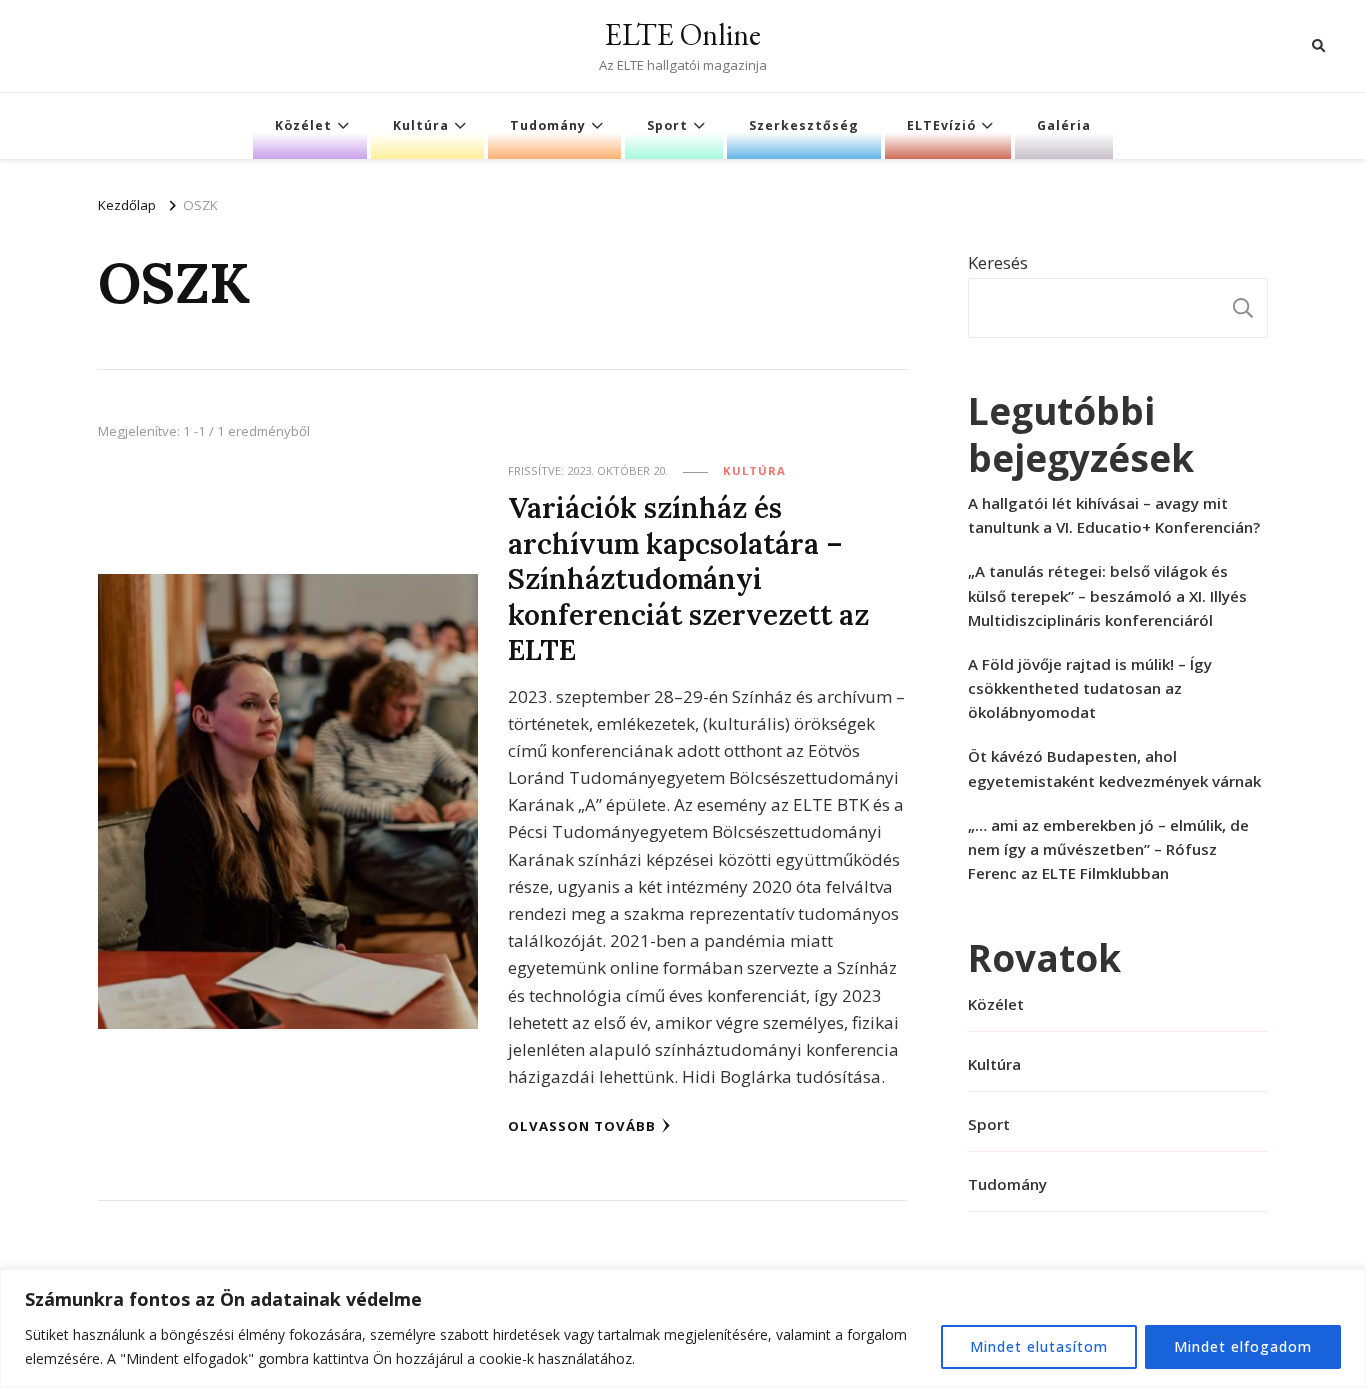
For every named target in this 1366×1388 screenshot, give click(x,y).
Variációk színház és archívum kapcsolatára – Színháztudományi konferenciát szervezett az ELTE (688, 578)
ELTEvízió (941, 125)
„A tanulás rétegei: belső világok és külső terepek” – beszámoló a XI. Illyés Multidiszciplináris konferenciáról (1107, 595)
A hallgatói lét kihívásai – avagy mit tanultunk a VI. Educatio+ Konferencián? (1114, 515)
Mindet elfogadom (1243, 1346)
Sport (667, 125)
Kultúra (421, 125)
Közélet (303, 125)
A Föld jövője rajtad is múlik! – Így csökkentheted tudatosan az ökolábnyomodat (1090, 688)
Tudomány (548, 125)
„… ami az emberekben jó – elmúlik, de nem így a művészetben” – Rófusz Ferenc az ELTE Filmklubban (1108, 849)
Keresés (998, 262)
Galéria (1064, 125)
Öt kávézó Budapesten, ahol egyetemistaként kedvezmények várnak (1114, 768)
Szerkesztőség (804, 125)
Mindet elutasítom (1039, 1346)
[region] (683, 1328)
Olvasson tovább (582, 1126)
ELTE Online (683, 34)
